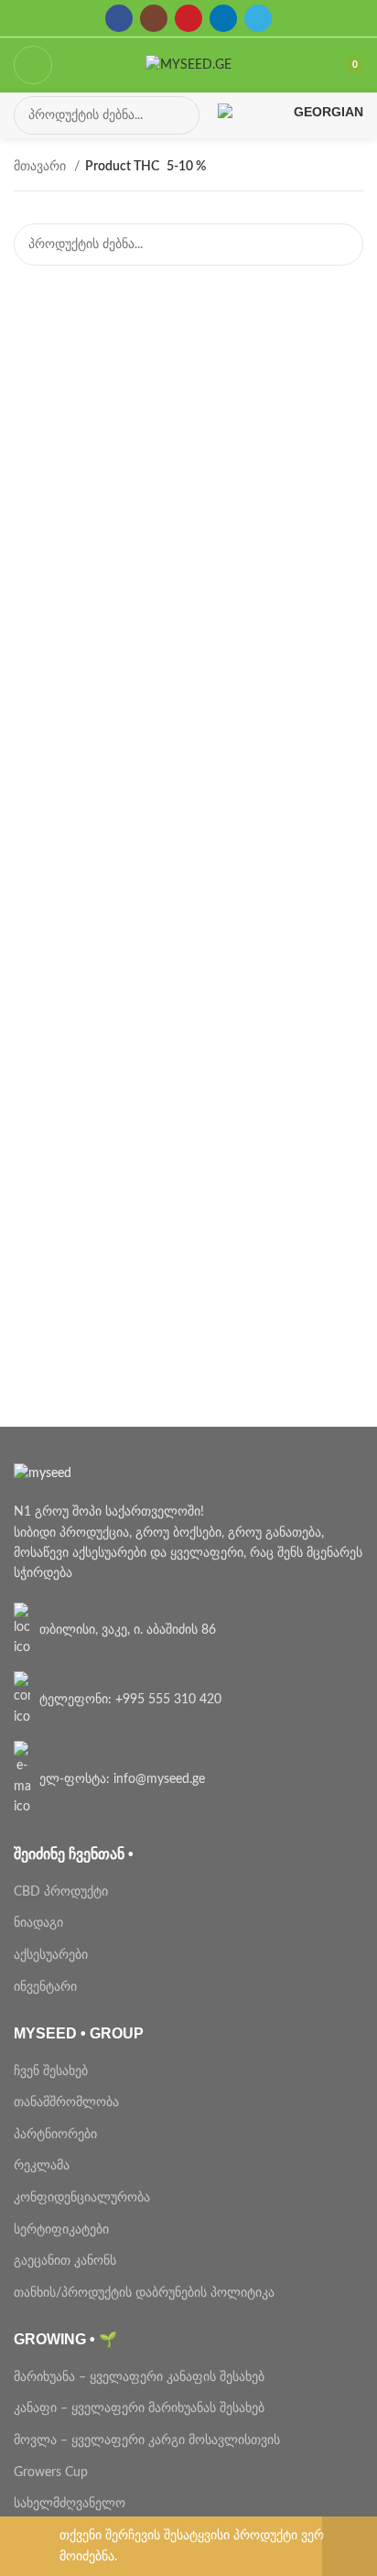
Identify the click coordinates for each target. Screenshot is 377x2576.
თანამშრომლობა (66, 2103)
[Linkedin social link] (223, 18)
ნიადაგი (38, 1923)
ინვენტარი (45, 1987)
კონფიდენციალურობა (82, 2198)
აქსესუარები (51, 1955)
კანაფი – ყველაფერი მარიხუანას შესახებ (139, 2408)
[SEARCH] (180, 115)
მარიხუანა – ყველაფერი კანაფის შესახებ (141, 2377)
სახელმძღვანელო (70, 2504)
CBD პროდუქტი (61, 1892)
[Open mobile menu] (33, 65)
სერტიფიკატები (61, 2230)
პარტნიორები (55, 2135)
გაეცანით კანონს (65, 2261)
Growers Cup (51, 2473)
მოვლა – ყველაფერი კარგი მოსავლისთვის (147, 2440)
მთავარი (42, 167)
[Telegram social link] (258, 18)
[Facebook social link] (119, 18)
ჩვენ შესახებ (51, 2071)
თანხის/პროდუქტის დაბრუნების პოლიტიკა (144, 2293)
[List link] (188, 1630)
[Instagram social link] (154, 18)
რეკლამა (42, 2166)
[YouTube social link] (188, 18)
